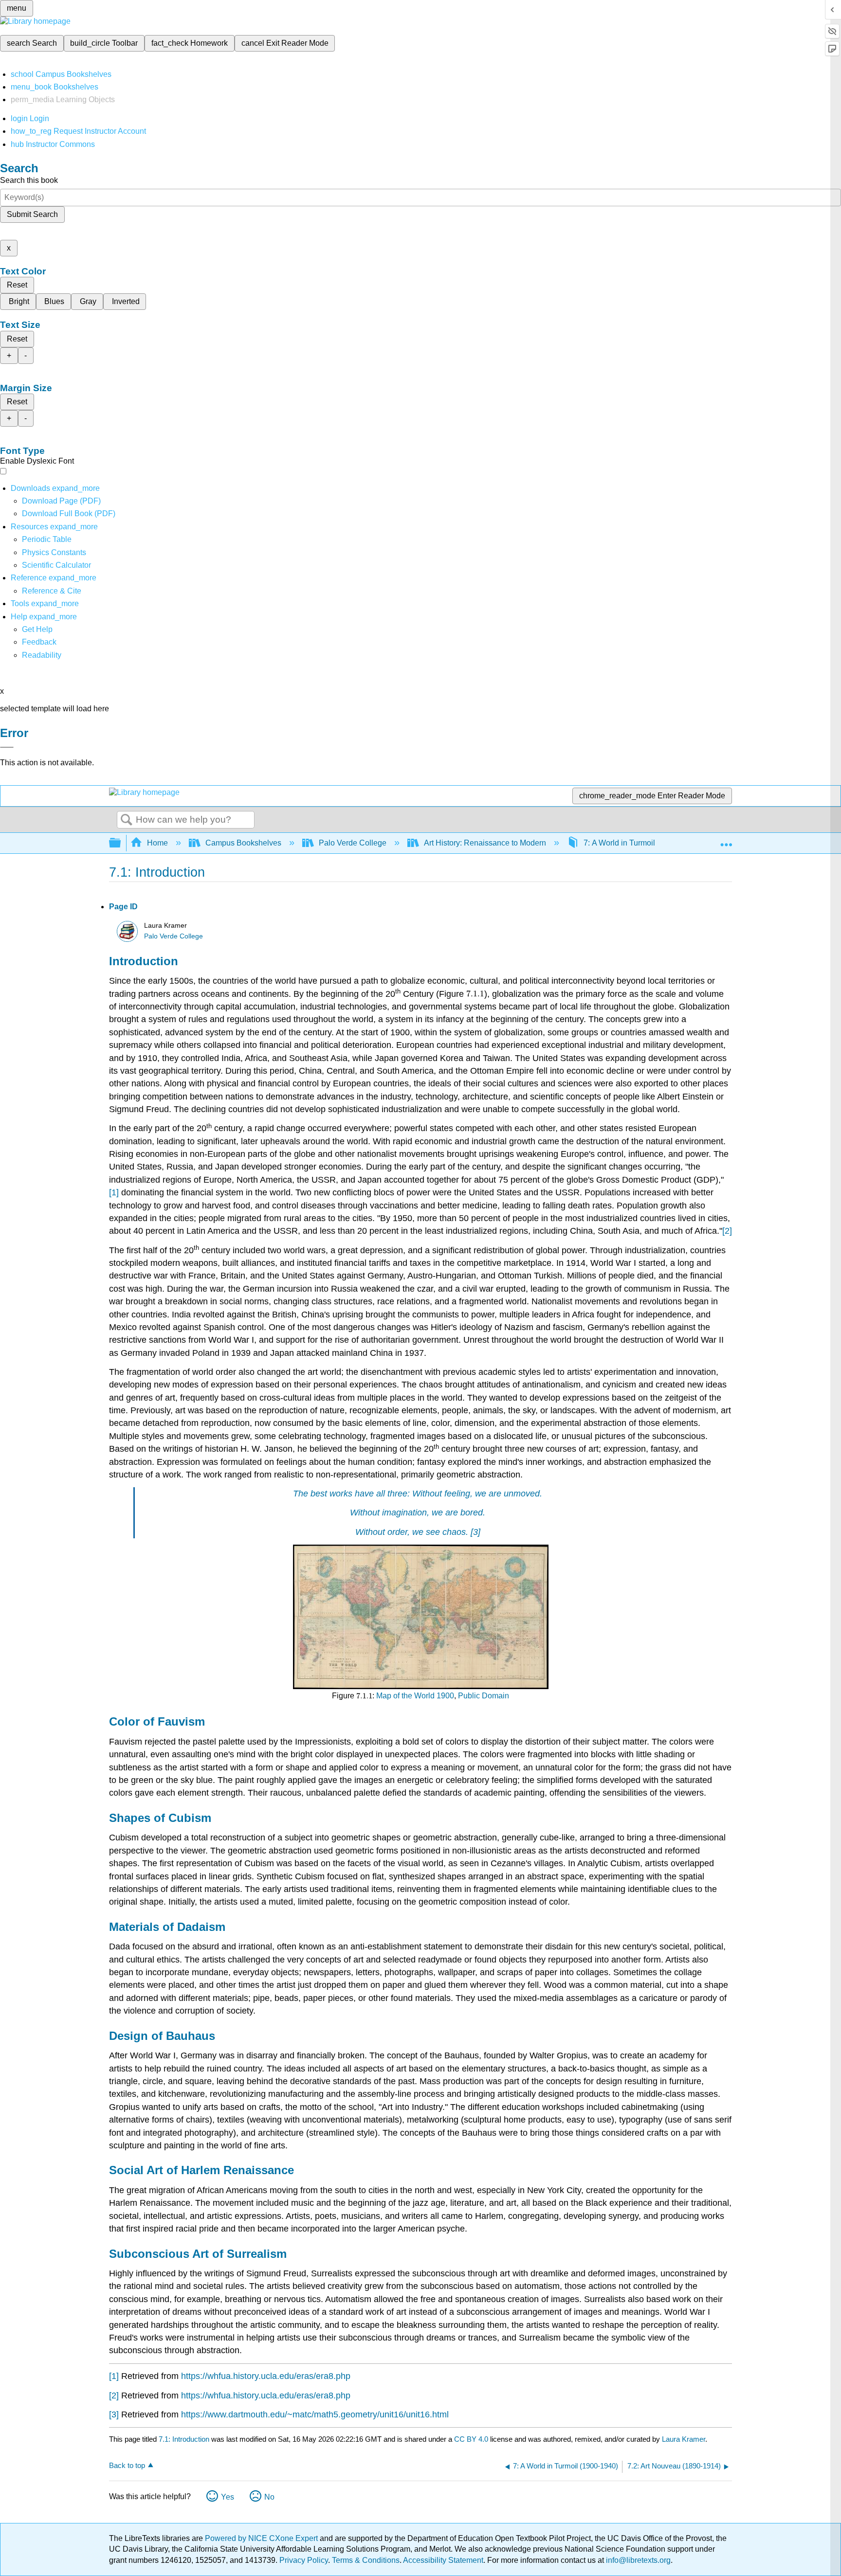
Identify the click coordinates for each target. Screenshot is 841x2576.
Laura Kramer (684, 2439)
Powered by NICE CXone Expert (262, 2538)
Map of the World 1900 (415, 1696)
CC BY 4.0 (471, 2439)
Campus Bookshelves (243, 843)
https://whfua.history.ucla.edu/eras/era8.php (266, 2376)
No (269, 2497)
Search (127, 820)
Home (157, 843)
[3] (475, 1532)
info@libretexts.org (637, 2560)
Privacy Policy (304, 2560)
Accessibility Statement (443, 2560)
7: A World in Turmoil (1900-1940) (641, 843)
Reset (17, 285)
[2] (727, 1231)
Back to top (127, 2465)
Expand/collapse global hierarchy (121, 843)
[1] (114, 1192)
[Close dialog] (7, 747)
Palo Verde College (353, 843)
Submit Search (32, 214)
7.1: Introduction (184, 2439)
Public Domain (484, 1696)
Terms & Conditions (366, 2560)
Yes (228, 2497)
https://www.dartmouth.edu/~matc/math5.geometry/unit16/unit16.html (315, 2414)
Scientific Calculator (56, 565)
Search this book (29, 180)
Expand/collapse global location (726, 840)
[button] (39, 642)
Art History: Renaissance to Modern (485, 843)
